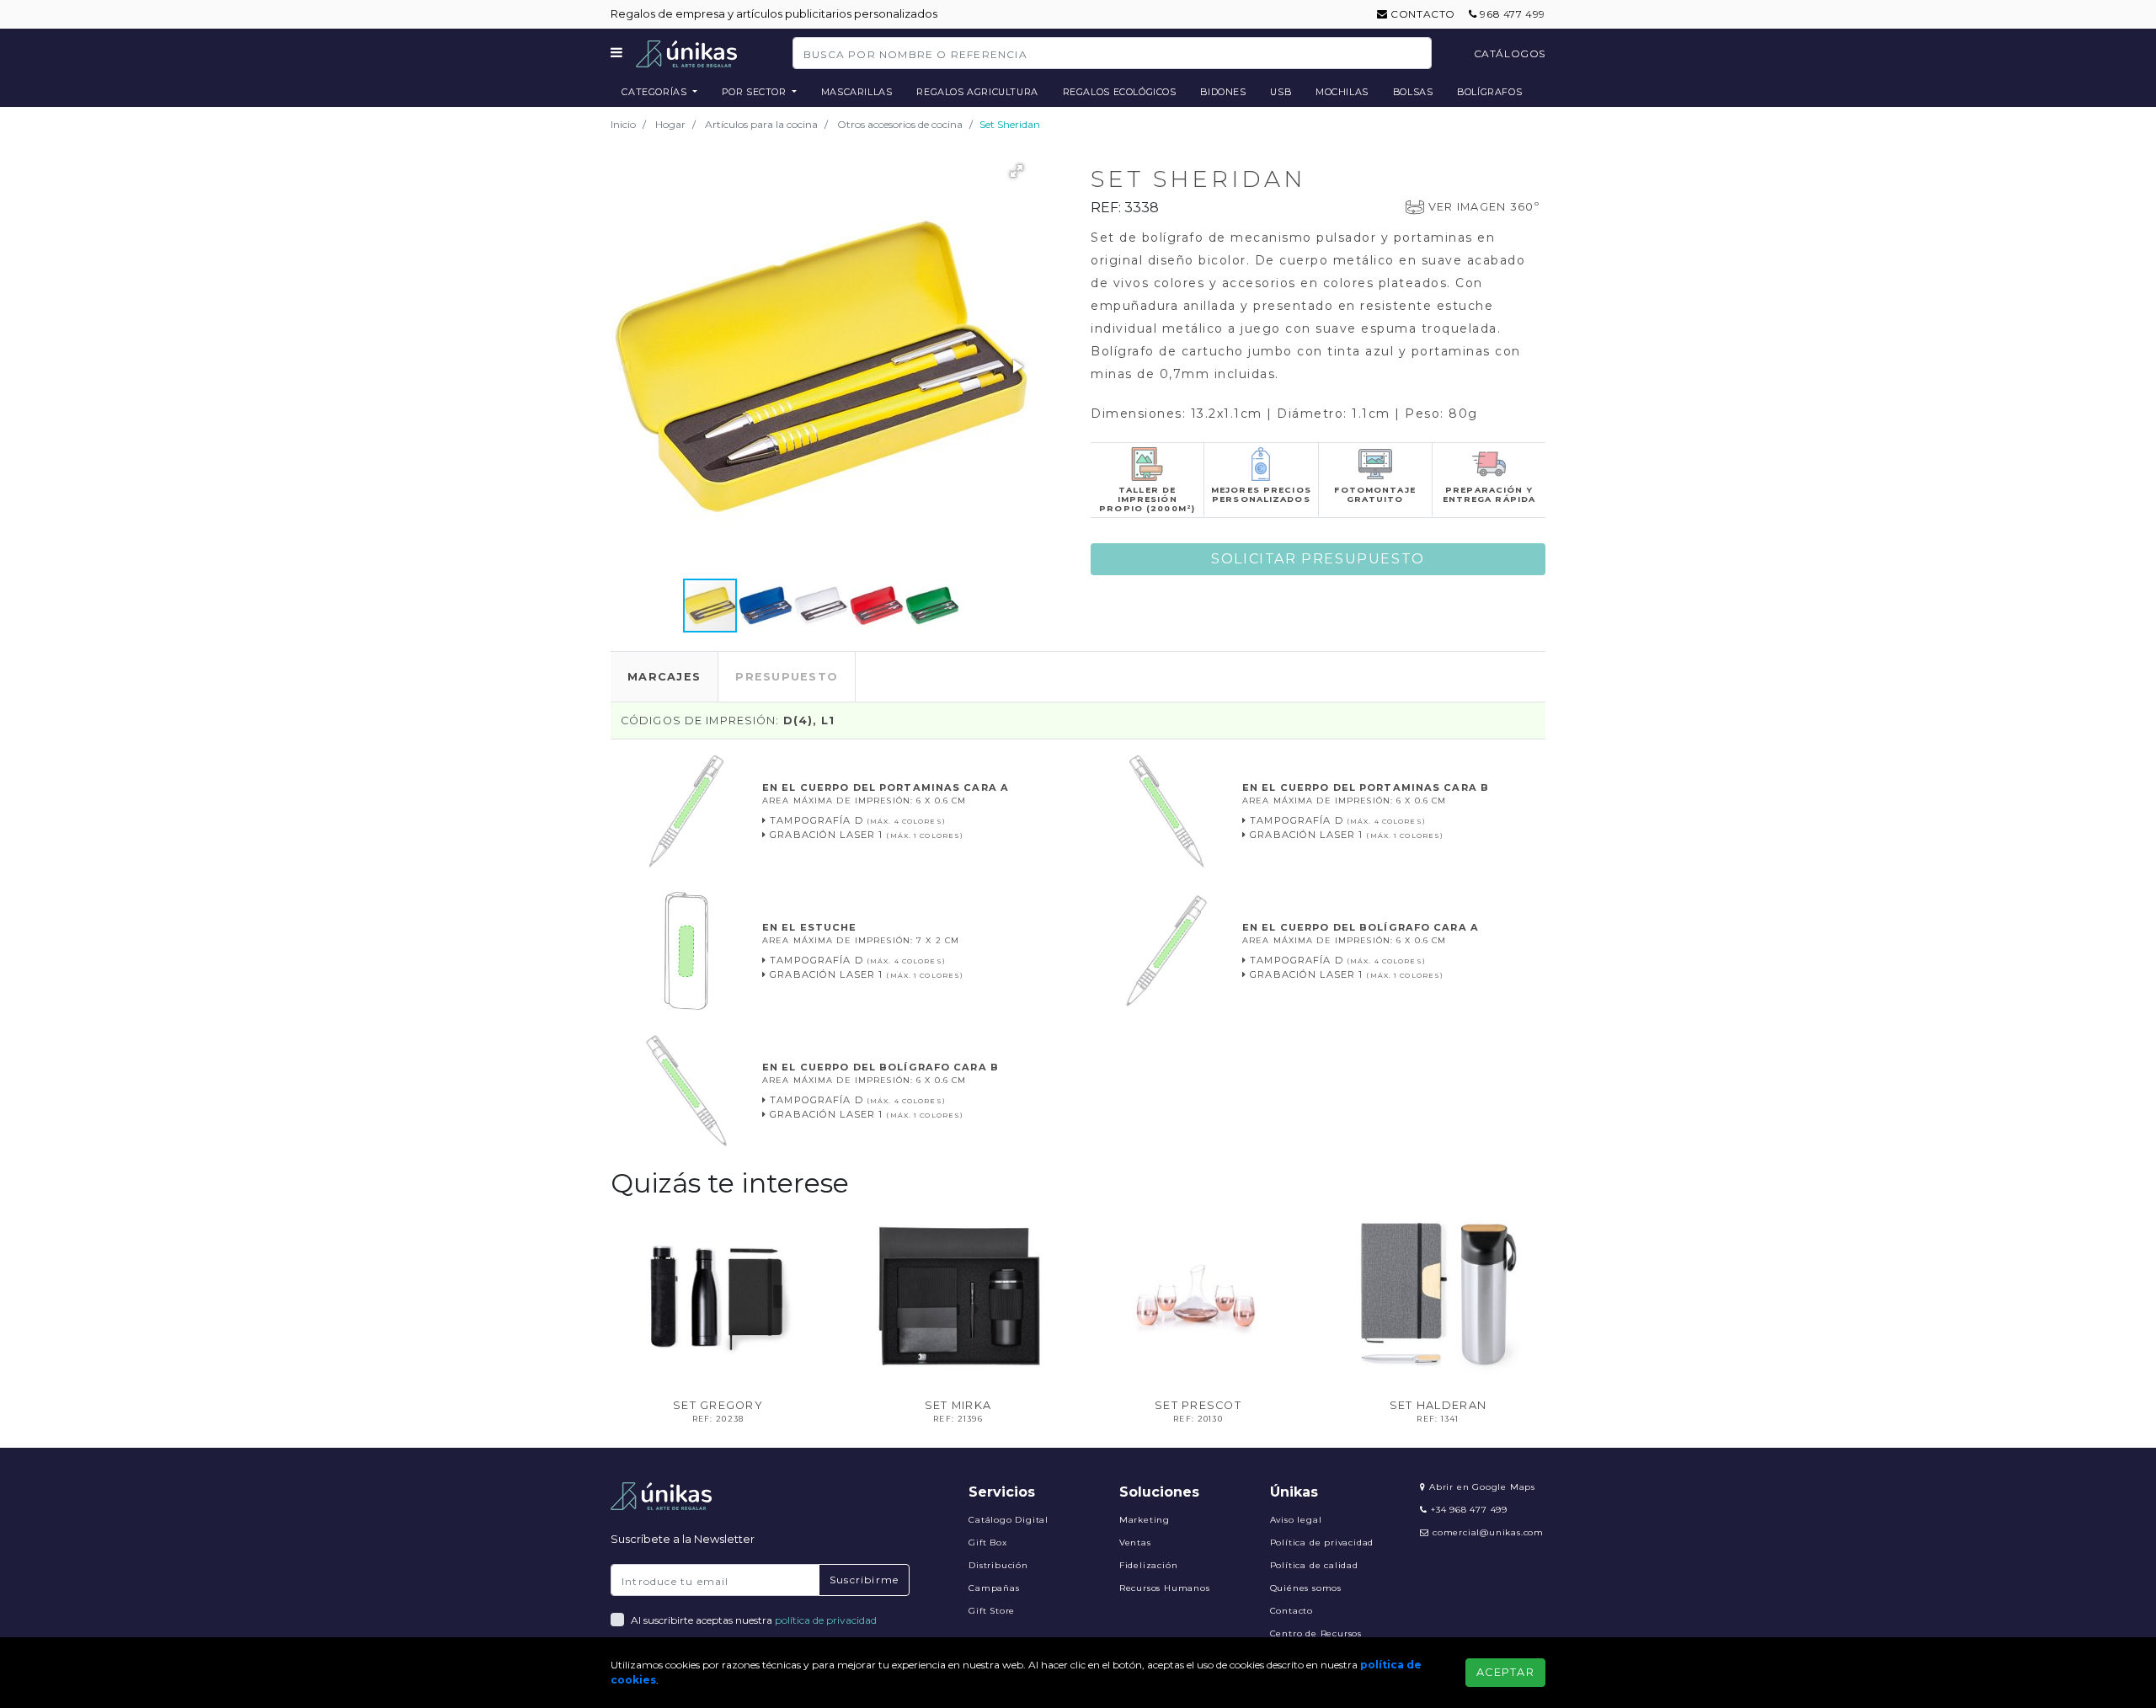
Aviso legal (1296, 1520)
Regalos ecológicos (1120, 92)
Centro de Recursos (1316, 1633)
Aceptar (1505, 1672)
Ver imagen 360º (1484, 207)
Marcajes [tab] (664, 677)
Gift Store (992, 1611)
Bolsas (1413, 92)
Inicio (623, 124)
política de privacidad (826, 1620)
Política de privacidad (1322, 1543)
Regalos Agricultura (977, 92)
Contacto (1422, 14)
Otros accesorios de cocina (900, 124)
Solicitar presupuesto (1318, 559)
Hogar (670, 124)
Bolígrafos (1489, 92)
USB (1281, 92)
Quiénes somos (1306, 1588)
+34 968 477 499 (1468, 1510)
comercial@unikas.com (1488, 1532)
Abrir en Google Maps (1481, 1487)
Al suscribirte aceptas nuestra (754, 1620)
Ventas (1135, 1543)
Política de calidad (1314, 1565)
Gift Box (987, 1543)
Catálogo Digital (1009, 1520)
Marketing (1145, 1520)
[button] (1017, 171)
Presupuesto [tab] (787, 677)
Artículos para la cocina (761, 124)
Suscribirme (864, 1580)
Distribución (998, 1565)
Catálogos (1510, 53)
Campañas (994, 1588)
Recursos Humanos (1165, 1588)
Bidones (1223, 92)
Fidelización (1149, 1565)
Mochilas (1342, 92)
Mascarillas (857, 92)
